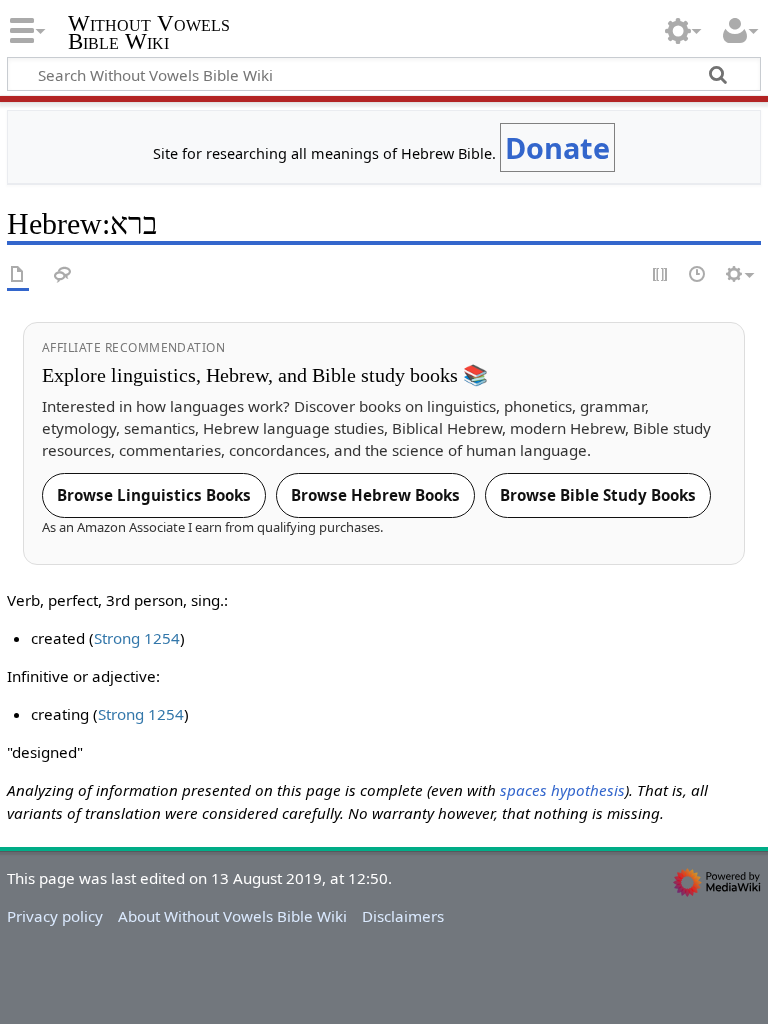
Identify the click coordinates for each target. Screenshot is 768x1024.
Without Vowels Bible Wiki (149, 33)
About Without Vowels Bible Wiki (232, 916)
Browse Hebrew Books (375, 495)
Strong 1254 (137, 638)
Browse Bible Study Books (598, 495)
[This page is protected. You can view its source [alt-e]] (661, 275)
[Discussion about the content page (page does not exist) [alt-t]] (63, 275)
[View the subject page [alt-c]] (18, 275)
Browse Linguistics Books (154, 495)
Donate (557, 147)
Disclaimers (403, 916)
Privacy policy (55, 916)
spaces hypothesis (562, 790)
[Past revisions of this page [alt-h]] (698, 275)
